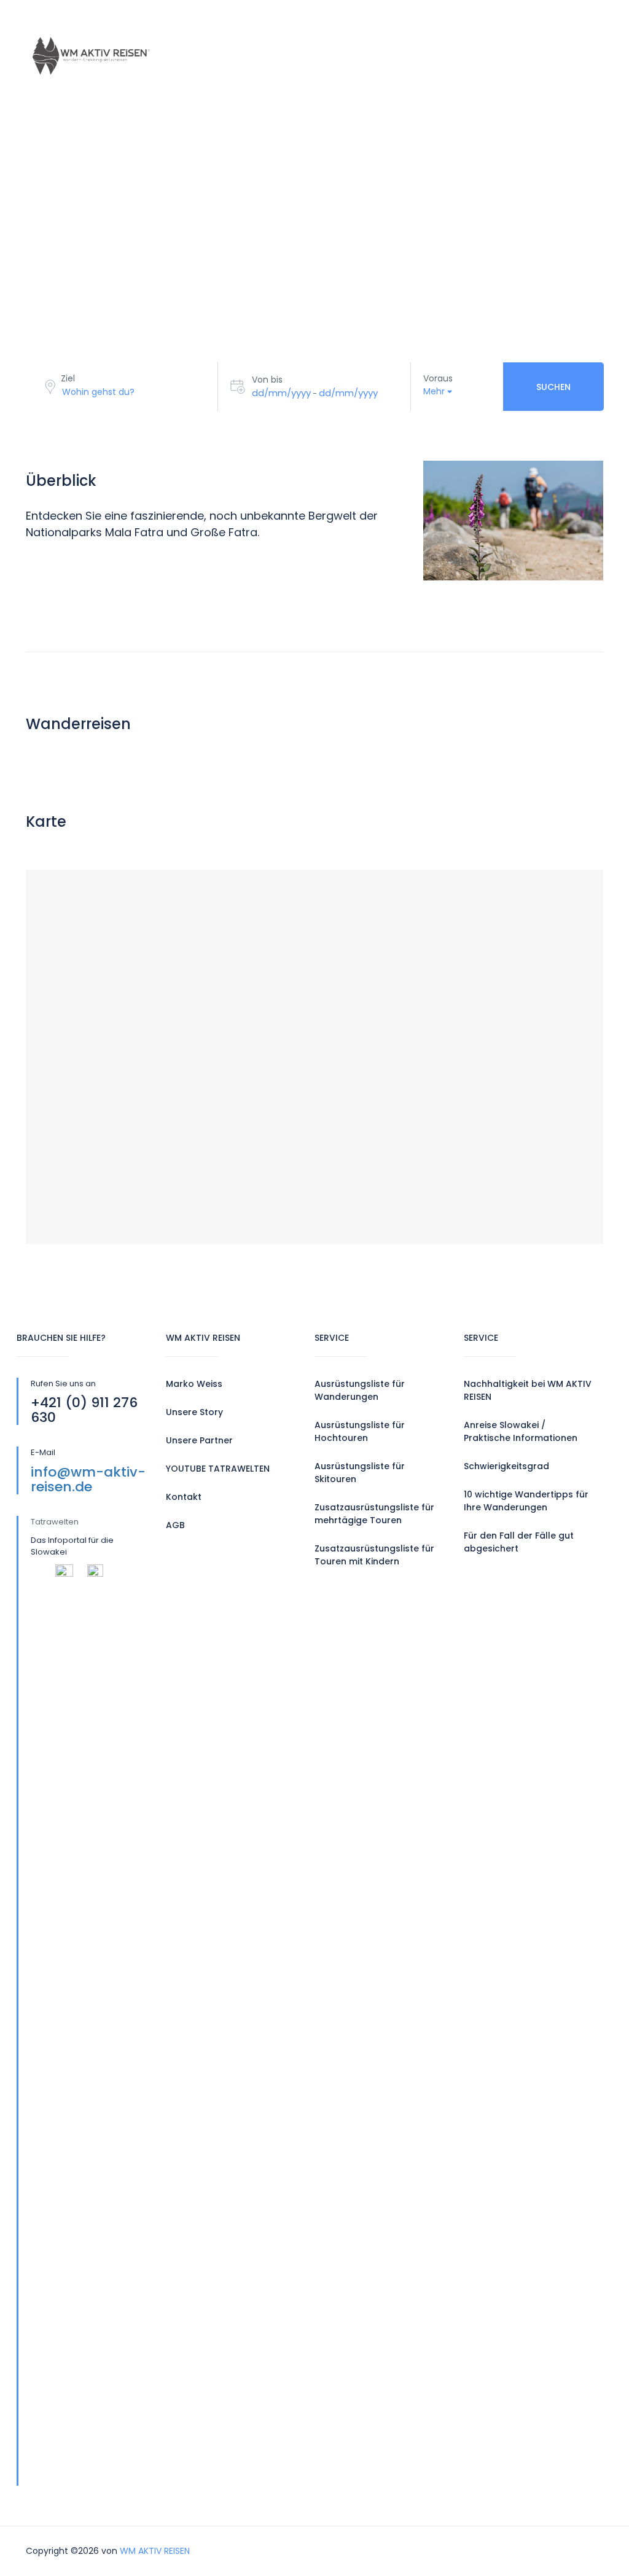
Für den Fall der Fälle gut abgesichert (519, 1542)
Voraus (438, 378)
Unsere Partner (199, 1440)
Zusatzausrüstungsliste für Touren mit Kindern (374, 1555)
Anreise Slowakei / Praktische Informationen (521, 1431)
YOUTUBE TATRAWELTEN (218, 1469)
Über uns (432, 28)
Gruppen (506, 28)
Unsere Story (194, 1412)
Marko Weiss (194, 1384)
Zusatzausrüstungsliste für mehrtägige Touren (374, 1514)
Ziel (68, 378)
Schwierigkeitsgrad (506, 1466)
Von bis (267, 380)
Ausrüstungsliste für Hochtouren (360, 1431)
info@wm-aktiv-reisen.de (88, 1479)
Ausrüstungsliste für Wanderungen (360, 1390)
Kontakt (207, 84)
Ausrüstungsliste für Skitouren (360, 1473)
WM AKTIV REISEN (155, 2551)
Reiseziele (290, 28)
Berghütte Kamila (303, 84)
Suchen (553, 387)
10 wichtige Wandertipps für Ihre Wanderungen (526, 1501)
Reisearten (211, 28)
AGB (175, 1525)
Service (361, 28)
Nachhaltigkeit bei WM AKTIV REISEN (528, 1390)
